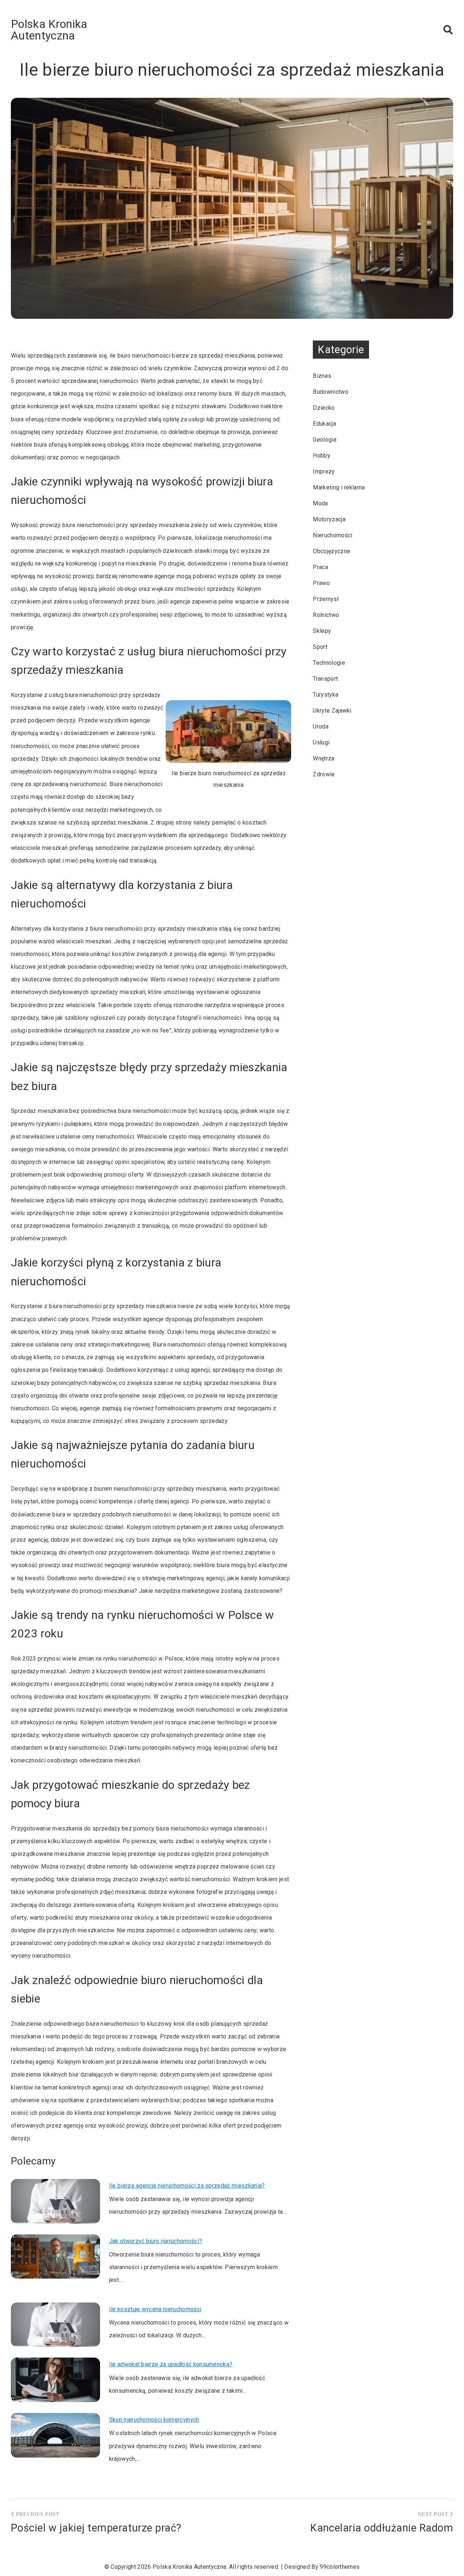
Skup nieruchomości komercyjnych (154, 2420)
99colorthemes (340, 2567)
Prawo (321, 583)
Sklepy (322, 631)
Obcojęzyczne (332, 551)
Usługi (321, 742)
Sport (320, 647)
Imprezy (324, 471)
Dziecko (324, 408)
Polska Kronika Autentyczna (49, 30)
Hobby (322, 456)
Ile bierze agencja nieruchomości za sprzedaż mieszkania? (187, 2186)
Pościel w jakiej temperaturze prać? (96, 2528)
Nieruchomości (332, 535)
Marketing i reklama (339, 487)
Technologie (329, 663)
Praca (320, 567)
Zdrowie (324, 774)
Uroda (321, 727)
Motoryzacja (329, 519)
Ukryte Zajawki (332, 711)
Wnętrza (324, 758)
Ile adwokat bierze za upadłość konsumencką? (171, 2364)
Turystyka (326, 695)
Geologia (325, 440)
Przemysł (326, 599)
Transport (325, 679)
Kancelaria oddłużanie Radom (382, 2528)
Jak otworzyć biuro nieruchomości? (156, 2241)
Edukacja (324, 424)
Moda (320, 503)
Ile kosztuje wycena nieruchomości (155, 2309)
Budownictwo (331, 392)
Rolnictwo (326, 615)
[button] (448, 30)
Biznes (322, 376)
